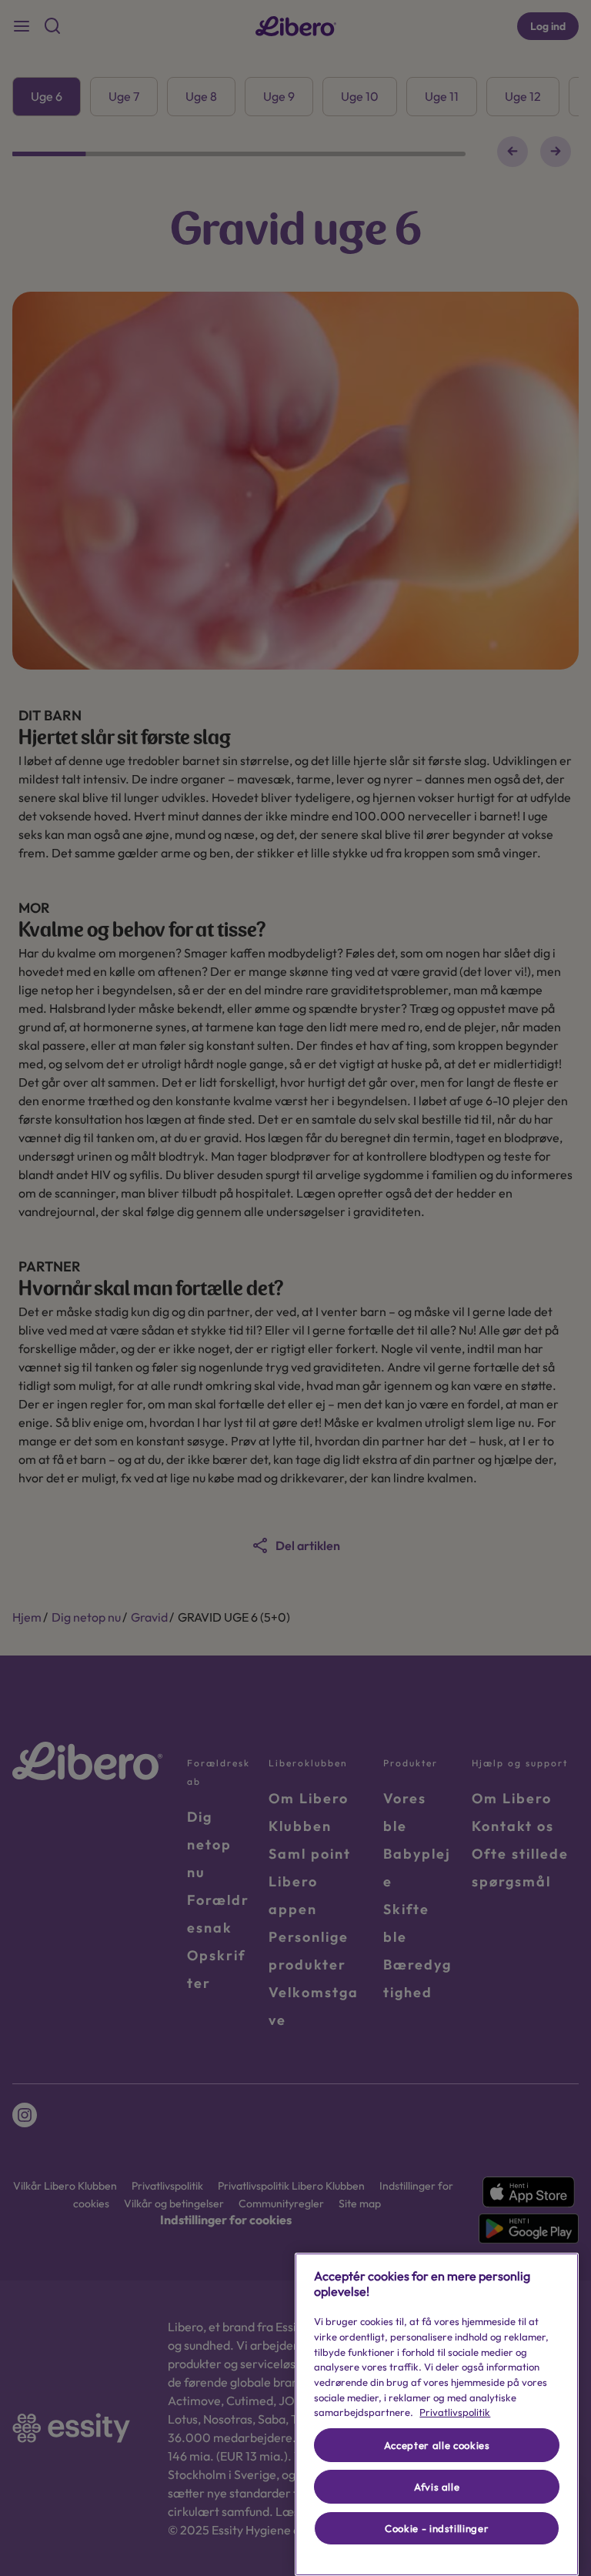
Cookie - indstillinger (437, 2528)
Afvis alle (437, 2487)
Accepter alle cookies (437, 2445)
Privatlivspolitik (455, 2412)
